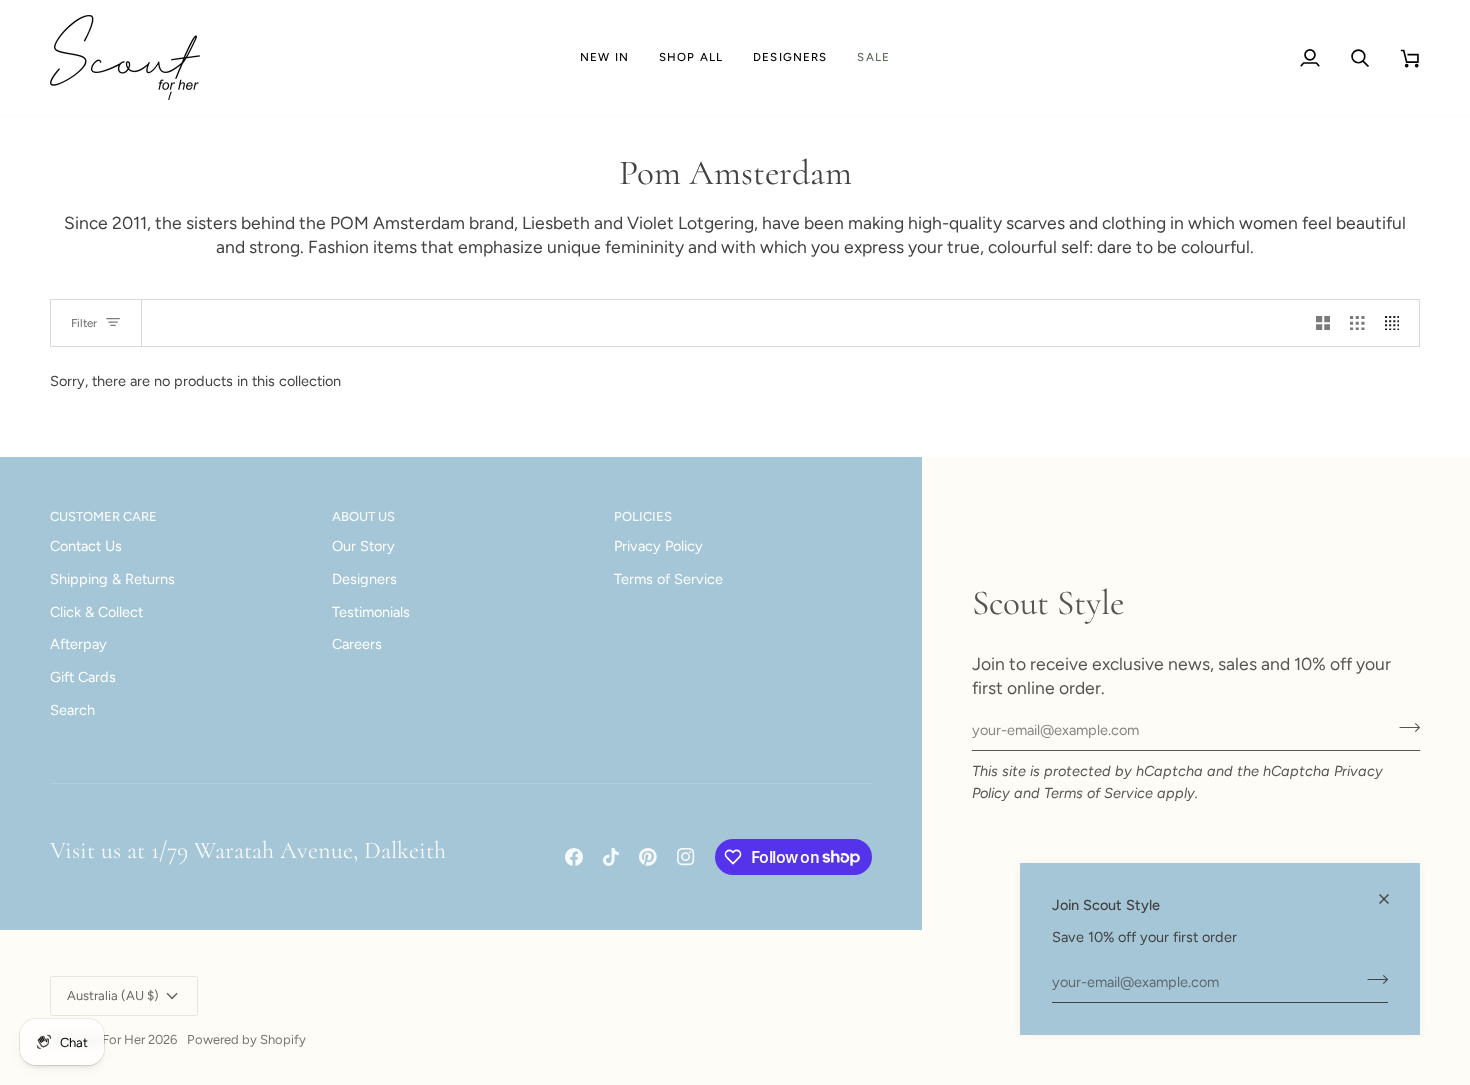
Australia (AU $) (113, 995)
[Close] (1392, 899)
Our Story (363, 546)
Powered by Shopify (246, 1039)
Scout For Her (104, 1039)
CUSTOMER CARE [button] (103, 516)
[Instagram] (686, 857)
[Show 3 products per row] (1357, 323)
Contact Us (86, 546)
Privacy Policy (658, 546)
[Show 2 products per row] (1323, 323)
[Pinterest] (648, 857)
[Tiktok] (611, 857)
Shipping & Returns (112, 579)
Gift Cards (83, 677)
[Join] (1371, 979)
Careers (357, 644)
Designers (364, 579)
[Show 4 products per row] (1397, 323)
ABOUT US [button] (363, 516)
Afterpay (78, 644)
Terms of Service (1098, 793)
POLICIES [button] (643, 516)
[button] (691, 57)
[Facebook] (574, 857)
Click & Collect (96, 612)
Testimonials (371, 612)
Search (72, 710)
